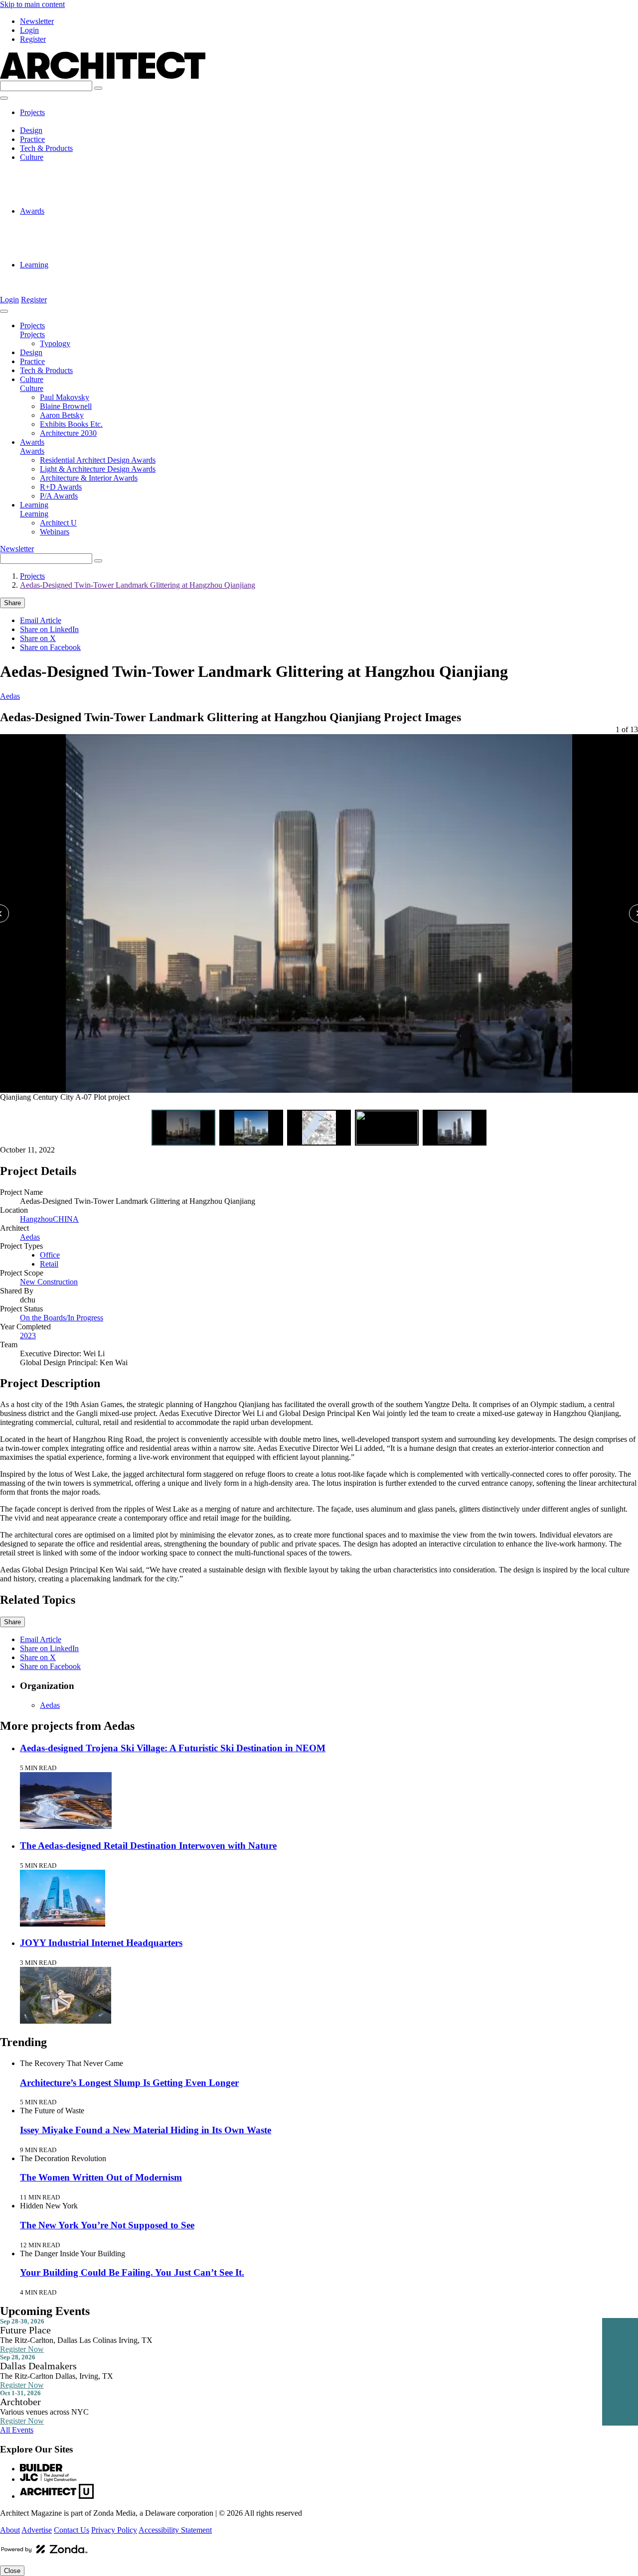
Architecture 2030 (68, 202)
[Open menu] (4, 98)
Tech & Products (46, 148)
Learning (34, 265)
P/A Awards (59, 256)
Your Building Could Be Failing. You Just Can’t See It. (132, 2272)
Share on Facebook (50, 647)
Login (29, 30)
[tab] (183, 1128)
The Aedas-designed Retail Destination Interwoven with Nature (148, 1846)
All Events (17, 2430)
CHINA (66, 1219)
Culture (32, 157)
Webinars (55, 283)
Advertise (37, 2530)
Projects (32, 112)
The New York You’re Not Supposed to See (107, 2225)
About (10, 2530)
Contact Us (72, 2530)
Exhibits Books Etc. (71, 193)
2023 (28, 1336)
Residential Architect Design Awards (98, 220)
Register (33, 39)
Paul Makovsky (65, 166)
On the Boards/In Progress (62, 1318)
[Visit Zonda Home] (44, 2553)
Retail (49, 1264)
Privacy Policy (114, 2530)
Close (12, 2571)
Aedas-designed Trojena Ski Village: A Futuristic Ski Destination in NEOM (173, 1748)
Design (31, 130)
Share (12, 603)
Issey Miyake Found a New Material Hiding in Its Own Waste (146, 2130)
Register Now (22, 2349)
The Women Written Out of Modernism (101, 2177)
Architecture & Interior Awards (89, 238)
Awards (32, 211)
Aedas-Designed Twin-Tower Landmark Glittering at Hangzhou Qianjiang (138, 585)
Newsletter (37, 21)
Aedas (10, 696)
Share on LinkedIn (49, 629)
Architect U (58, 274)
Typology (55, 121)
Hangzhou (36, 1219)
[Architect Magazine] (103, 76)
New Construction (49, 1282)
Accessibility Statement (175, 2530)
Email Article (41, 620)
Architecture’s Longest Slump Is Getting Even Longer (129, 2083)
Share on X (38, 638)
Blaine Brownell (66, 175)
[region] (319, 923)
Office (50, 1255)
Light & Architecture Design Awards (98, 229)
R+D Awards (61, 247)
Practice (32, 139)
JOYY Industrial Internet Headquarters (101, 1943)
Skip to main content (32, 4)
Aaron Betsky (62, 184)
